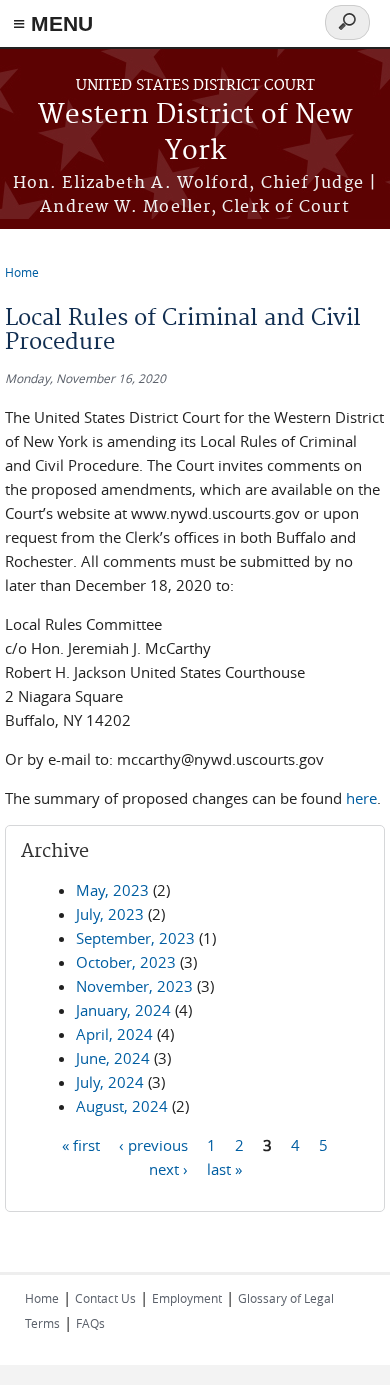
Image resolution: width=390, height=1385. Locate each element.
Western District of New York (195, 133)
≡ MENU (53, 23)
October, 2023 (126, 962)
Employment (187, 1298)
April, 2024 (114, 1034)
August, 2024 (122, 1106)
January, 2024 (123, 1010)
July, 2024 (110, 1082)
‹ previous (153, 1145)
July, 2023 (110, 914)
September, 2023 (135, 938)
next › (168, 1169)
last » (224, 1169)
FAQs (90, 1323)
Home (22, 272)
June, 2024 (113, 1058)
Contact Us (105, 1298)
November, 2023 (134, 986)
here (361, 798)
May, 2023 (112, 890)
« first (81, 1145)
